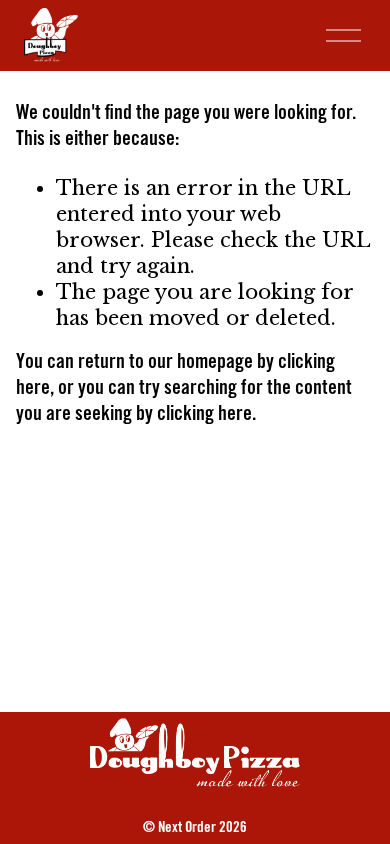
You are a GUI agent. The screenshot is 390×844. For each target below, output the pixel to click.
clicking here (204, 416)
